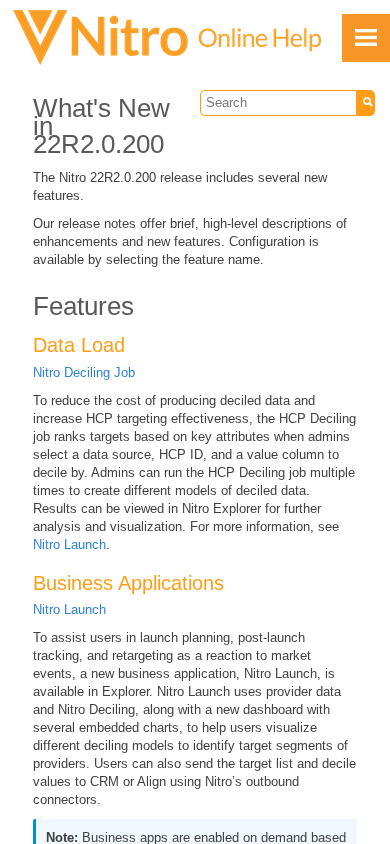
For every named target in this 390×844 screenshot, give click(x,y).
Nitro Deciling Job (84, 372)
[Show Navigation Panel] (366, 38)
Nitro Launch (69, 544)
